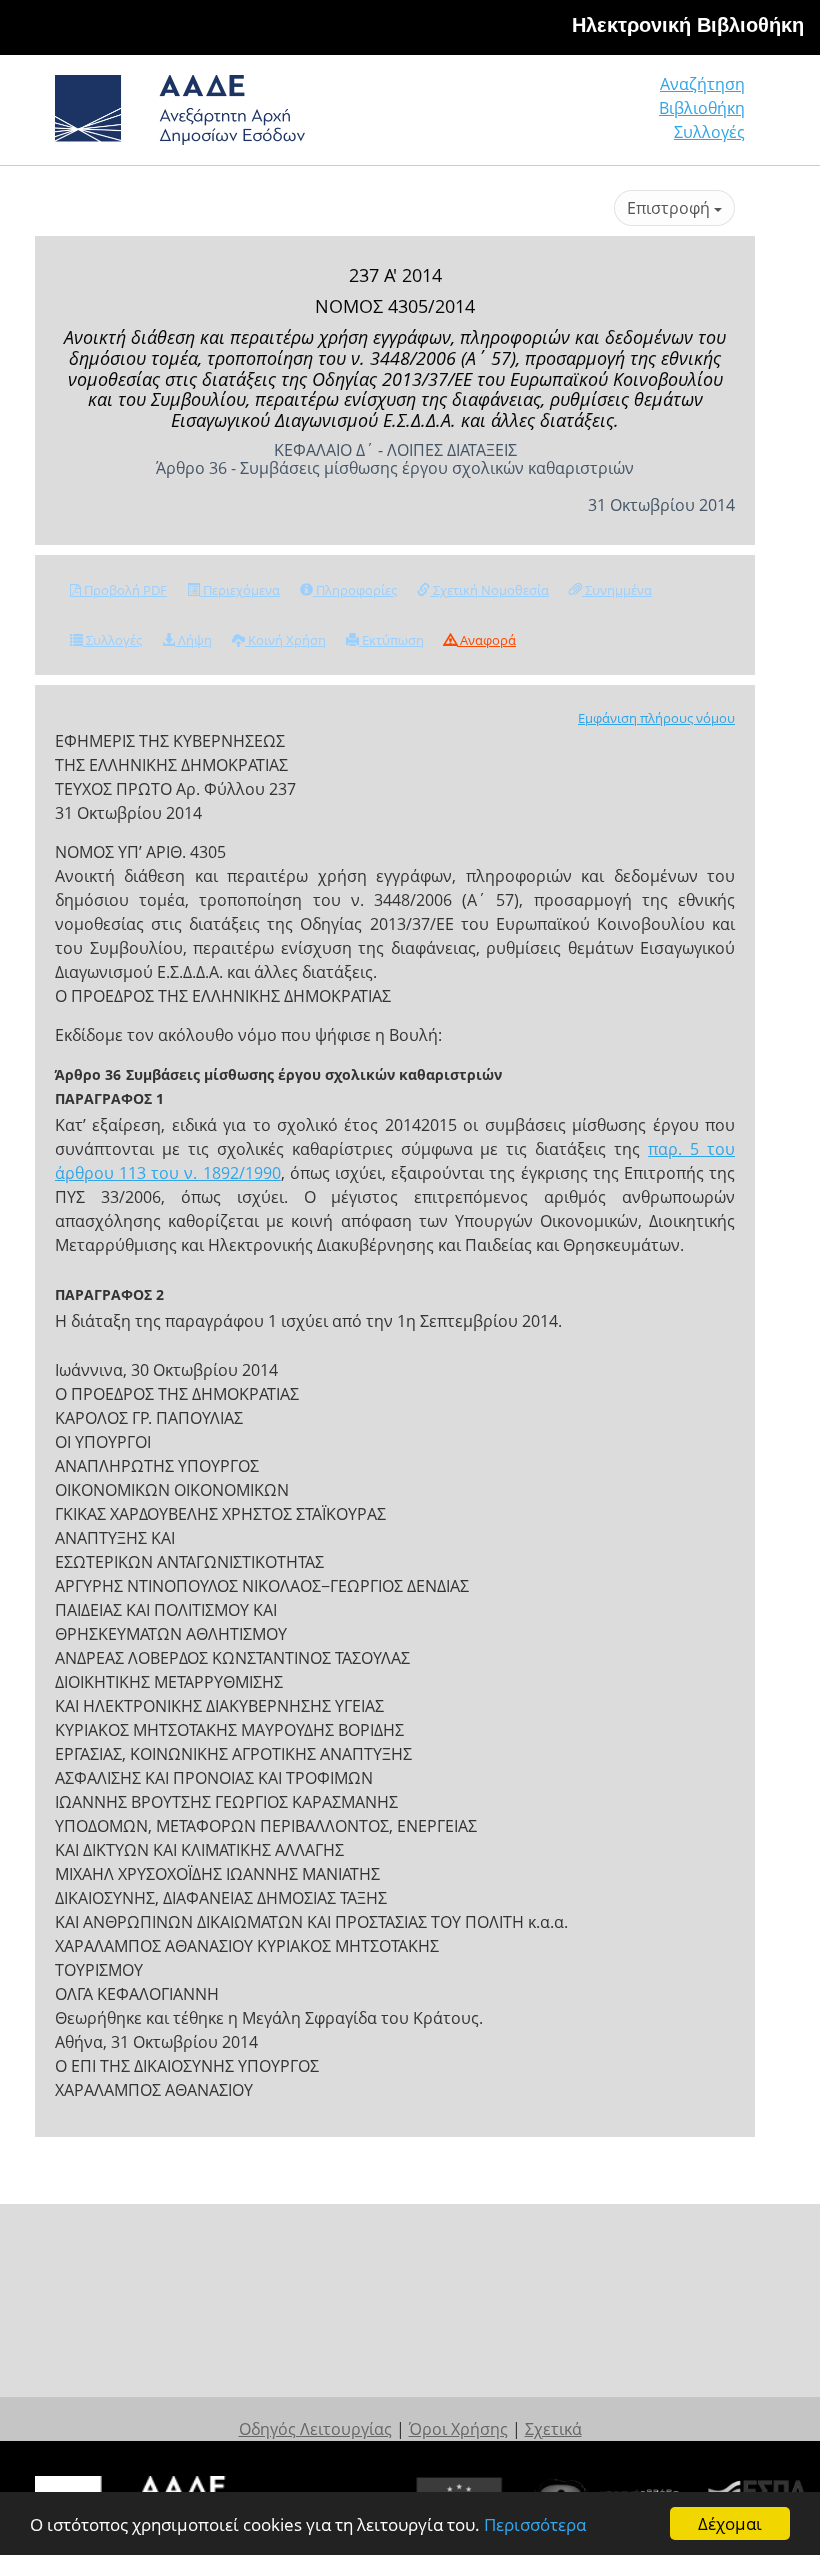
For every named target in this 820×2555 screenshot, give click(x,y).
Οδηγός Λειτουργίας (315, 2429)
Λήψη (193, 640)
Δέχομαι (730, 2523)
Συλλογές (709, 132)
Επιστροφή (670, 208)
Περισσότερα (535, 2524)
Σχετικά (553, 2429)
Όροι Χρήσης (458, 2429)
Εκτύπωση (391, 640)
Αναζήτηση (702, 84)
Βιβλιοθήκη (702, 108)
